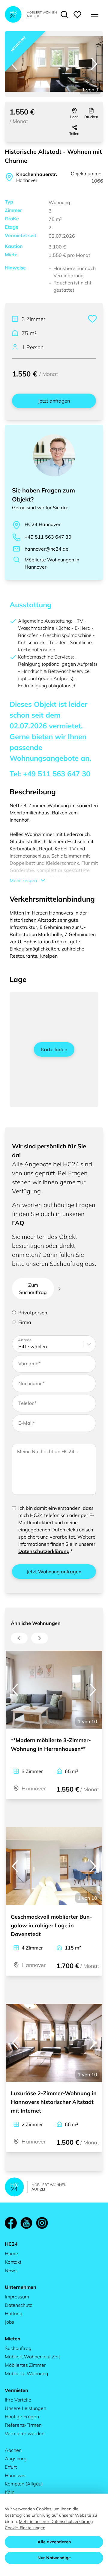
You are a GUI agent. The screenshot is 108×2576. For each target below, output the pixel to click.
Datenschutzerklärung (44, 1551)
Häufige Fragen (22, 2417)
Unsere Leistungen (25, 2408)
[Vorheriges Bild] (14, 64)
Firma (25, 1322)
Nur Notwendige (54, 2558)
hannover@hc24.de (46, 549)
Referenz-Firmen (23, 2425)
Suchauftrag (18, 2348)
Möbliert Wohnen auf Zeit (32, 2357)
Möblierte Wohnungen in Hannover (52, 563)
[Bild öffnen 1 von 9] (54, 64)
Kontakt (13, 2262)
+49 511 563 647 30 (48, 537)
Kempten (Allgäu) (24, 2484)
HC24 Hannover (43, 524)
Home (11, 2253)
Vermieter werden (25, 2433)
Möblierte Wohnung (27, 2373)
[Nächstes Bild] (94, 64)
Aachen (13, 2450)
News (11, 2270)
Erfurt (11, 2467)
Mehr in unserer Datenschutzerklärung (56, 2521)
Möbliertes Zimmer (25, 2365)
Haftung (14, 2313)
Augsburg (16, 2459)
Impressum (17, 2297)
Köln (10, 2492)
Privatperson (33, 1313)
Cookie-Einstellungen (25, 2528)
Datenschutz (18, 2305)
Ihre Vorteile (18, 2400)
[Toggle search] (64, 14)
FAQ (18, 1223)
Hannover (15, 2475)
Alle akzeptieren (54, 2542)
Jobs (9, 2322)
